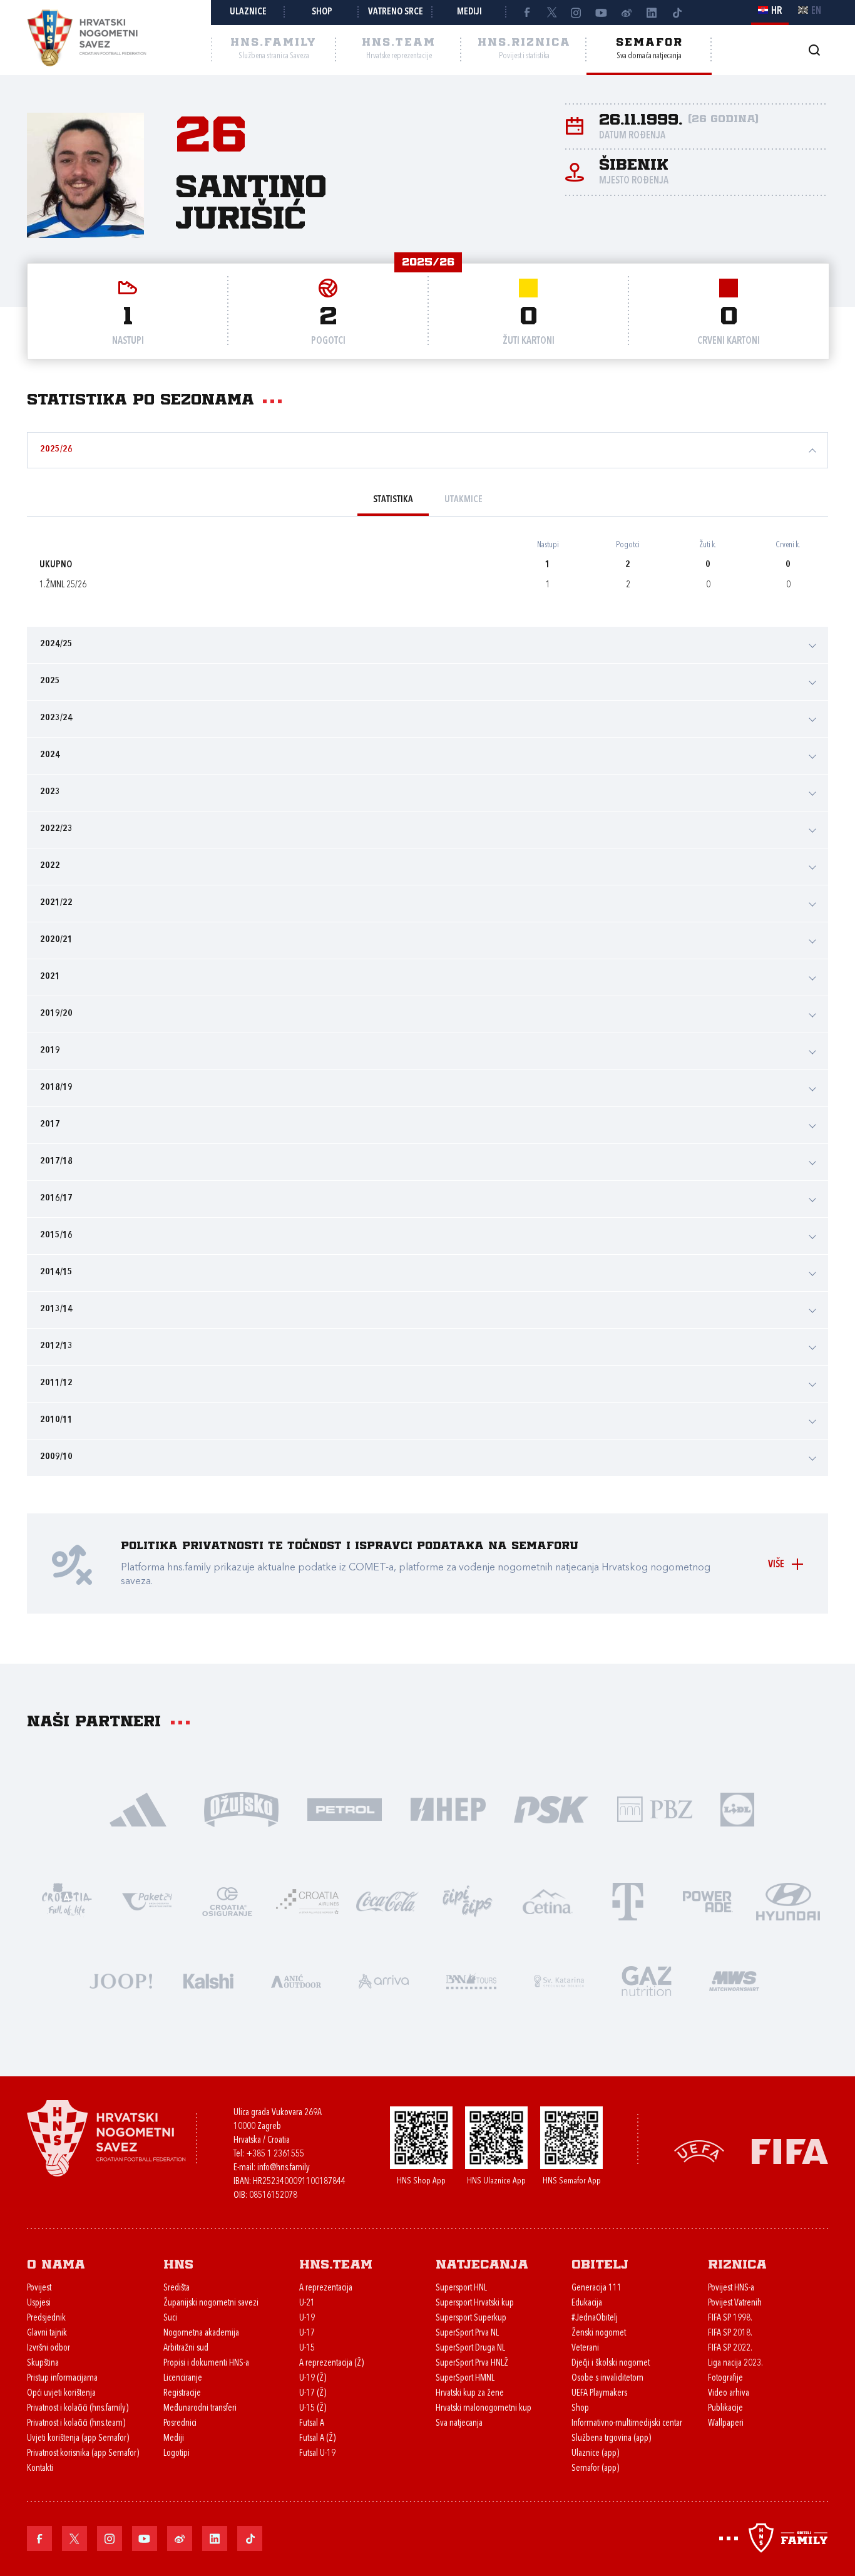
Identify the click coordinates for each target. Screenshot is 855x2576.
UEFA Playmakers (599, 2393)
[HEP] (448, 1809)
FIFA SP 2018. (730, 2333)
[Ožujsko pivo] (241, 1809)
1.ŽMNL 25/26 (63, 585)
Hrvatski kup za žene (470, 2393)
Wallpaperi (726, 2424)
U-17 (307, 2333)
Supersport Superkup (471, 2318)
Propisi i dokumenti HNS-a (206, 2363)
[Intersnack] (468, 1901)
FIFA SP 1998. (730, 2318)
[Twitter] (551, 13)
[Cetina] (548, 1901)
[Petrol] (345, 1809)
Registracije (182, 2393)
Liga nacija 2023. (735, 2363)
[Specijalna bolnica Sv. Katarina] (559, 1980)
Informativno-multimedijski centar (627, 2424)
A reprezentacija (326, 2288)
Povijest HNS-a (731, 2288)
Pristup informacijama (62, 2378)
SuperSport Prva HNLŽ (472, 2363)
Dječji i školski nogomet (611, 2363)
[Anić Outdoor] (296, 1980)
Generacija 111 (596, 2288)
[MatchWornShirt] (734, 1980)
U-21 (307, 2303)
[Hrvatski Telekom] (628, 1901)
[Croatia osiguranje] (227, 1901)
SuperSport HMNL (465, 2378)
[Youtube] (602, 13)
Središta (177, 2288)
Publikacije (725, 2409)
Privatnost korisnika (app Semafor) (83, 2454)
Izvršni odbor (49, 2348)
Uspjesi (39, 2303)
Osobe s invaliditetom (607, 2378)
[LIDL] (737, 1809)
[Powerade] (708, 1901)
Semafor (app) (595, 2469)
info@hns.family (284, 2168)
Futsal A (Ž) (317, 2439)
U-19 (307, 2318)
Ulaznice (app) (595, 2454)
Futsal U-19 (317, 2454)
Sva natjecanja (459, 2424)
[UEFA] (699, 2150)
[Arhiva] (814, 50)
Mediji (469, 12)
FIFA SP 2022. (730, 2348)
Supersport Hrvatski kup (475, 2303)
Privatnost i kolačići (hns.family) (78, 2409)
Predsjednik (46, 2318)
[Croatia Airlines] (307, 1901)
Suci (170, 2318)
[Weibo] (627, 13)
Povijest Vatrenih (735, 2303)
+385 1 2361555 (275, 2154)
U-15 (307, 2348)
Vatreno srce (396, 12)
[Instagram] (576, 13)
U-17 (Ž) (313, 2393)
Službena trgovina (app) (611, 2439)
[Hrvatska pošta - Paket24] (147, 1901)
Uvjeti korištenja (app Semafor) (78, 2439)
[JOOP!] (121, 1980)
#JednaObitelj (595, 2318)
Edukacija (587, 2303)
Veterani (585, 2348)
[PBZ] (654, 1809)
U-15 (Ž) (313, 2409)
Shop (322, 12)
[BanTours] (471, 1980)
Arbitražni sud (186, 2348)
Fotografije (725, 2378)
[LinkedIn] (652, 13)
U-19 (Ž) (313, 2378)
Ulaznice (248, 12)
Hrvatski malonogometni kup (484, 2409)
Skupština (43, 2363)
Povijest (39, 2288)
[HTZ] (67, 1901)
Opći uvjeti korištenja (61, 2393)
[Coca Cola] (387, 1901)
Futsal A (312, 2424)
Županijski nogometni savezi (211, 2303)
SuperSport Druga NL (470, 2348)
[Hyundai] (788, 1901)
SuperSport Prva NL (467, 2333)
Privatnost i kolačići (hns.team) (76, 2424)
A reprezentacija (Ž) (331, 2363)
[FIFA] (790, 2150)
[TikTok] (677, 13)
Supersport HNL (461, 2288)
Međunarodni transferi (200, 2409)
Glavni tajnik (47, 2333)
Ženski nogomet (599, 2333)
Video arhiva (729, 2393)
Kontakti (40, 2469)
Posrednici (180, 2424)
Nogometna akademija (201, 2333)
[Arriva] (384, 1980)
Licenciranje (183, 2378)
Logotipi (177, 2454)
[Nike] (138, 1809)
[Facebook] (526, 13)
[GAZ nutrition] (647, 1980)
